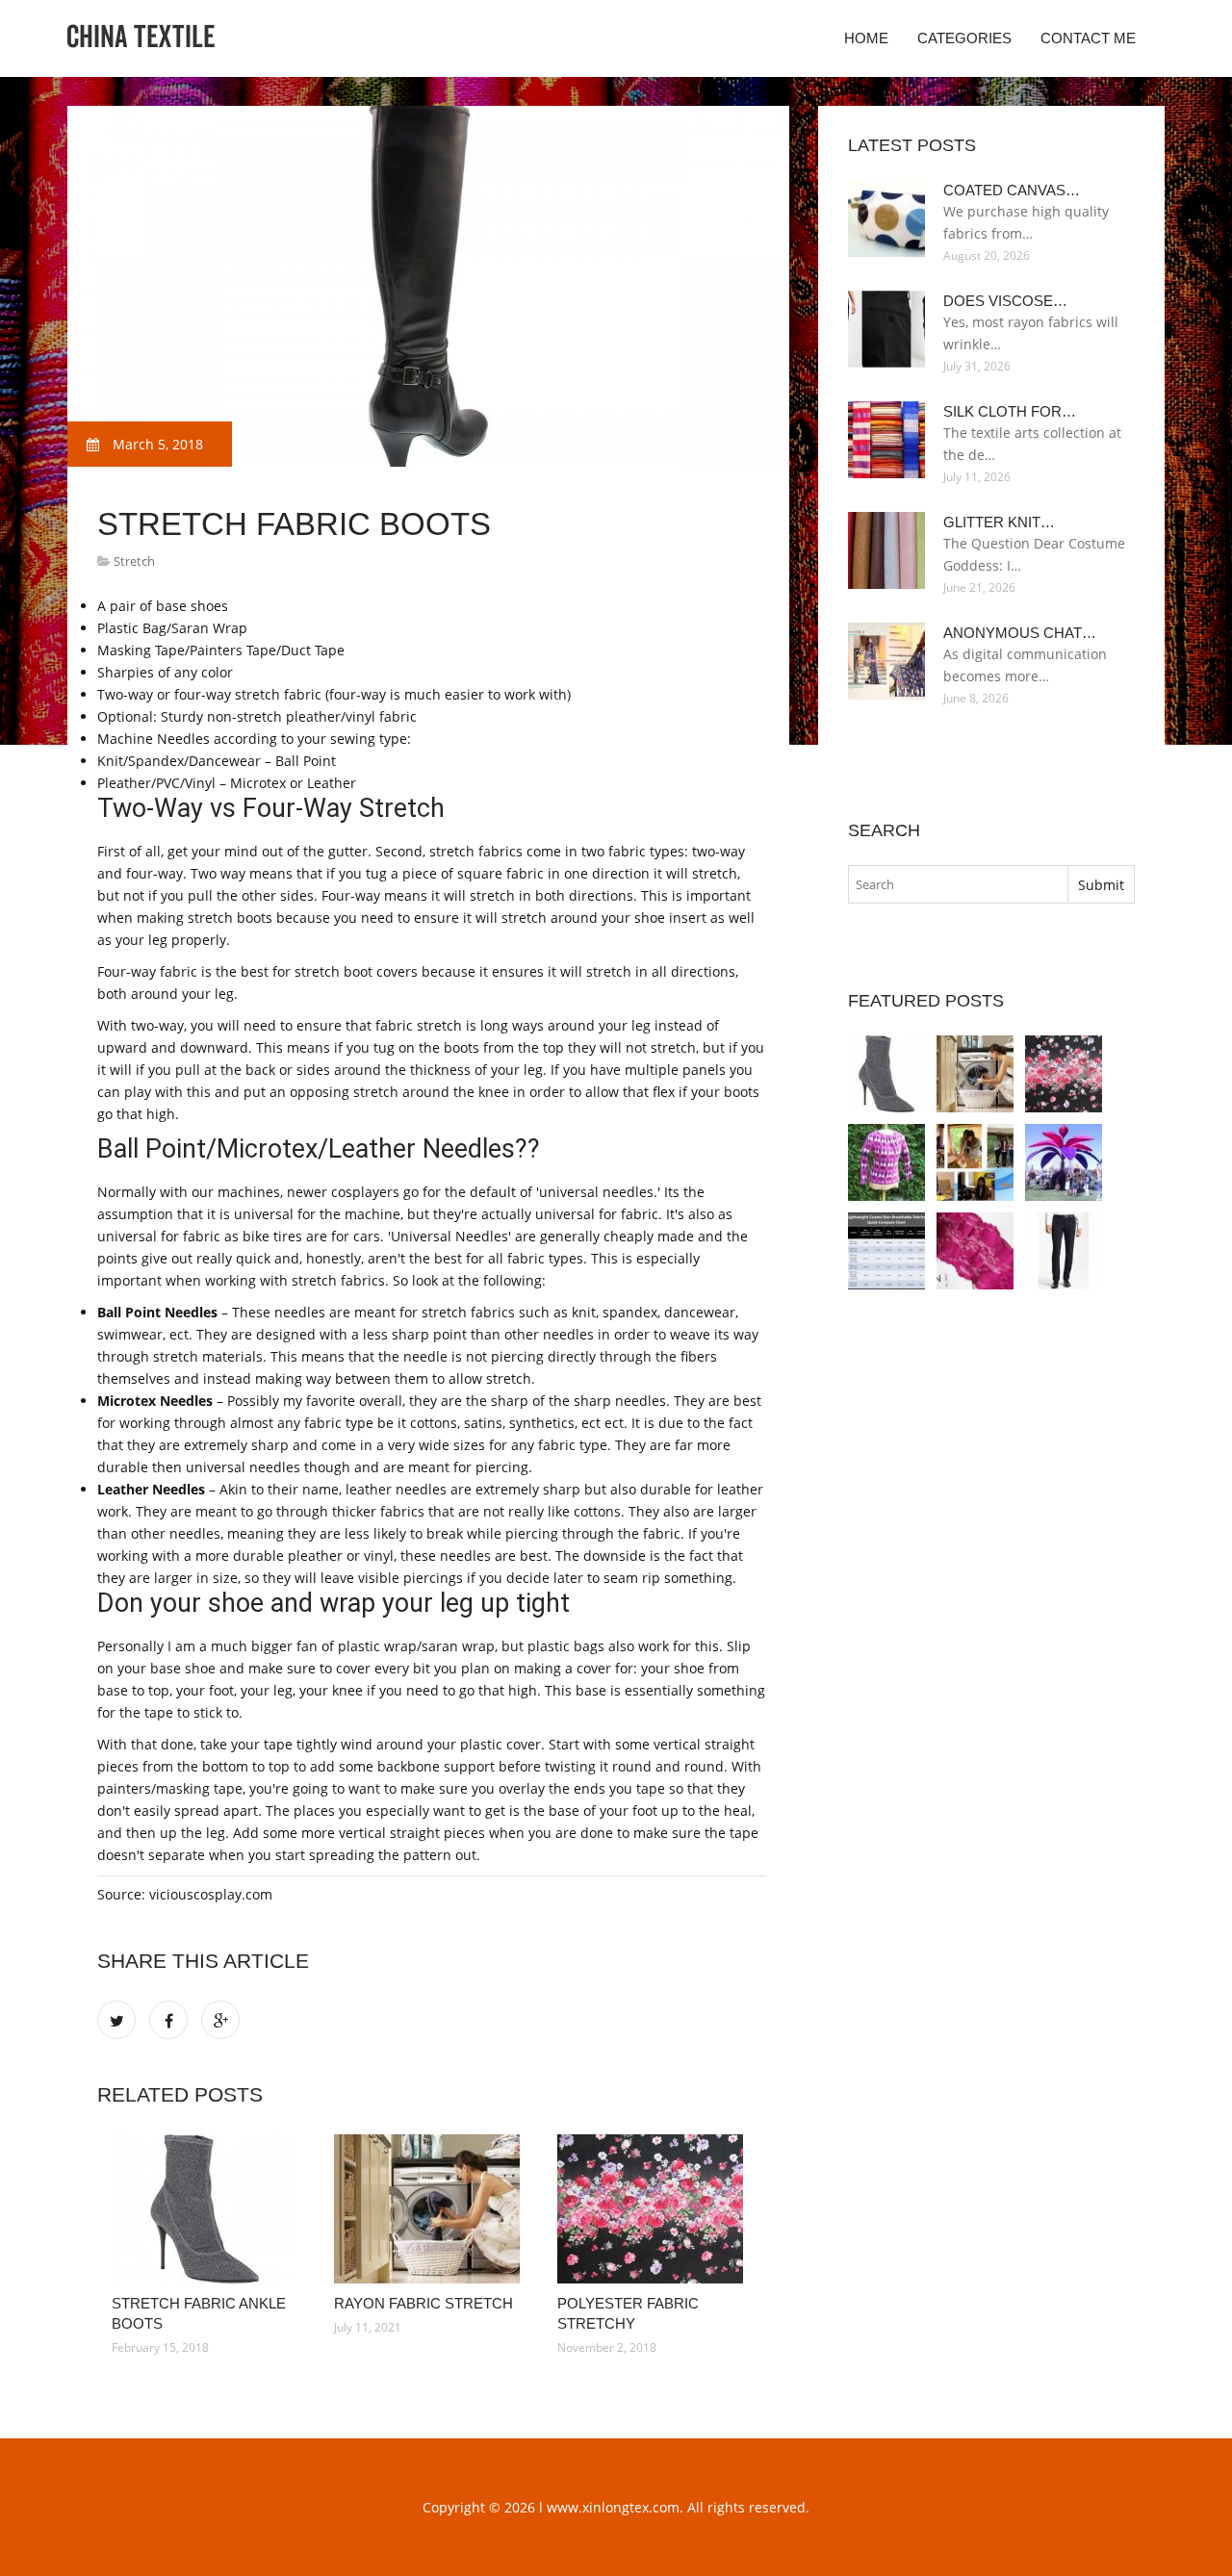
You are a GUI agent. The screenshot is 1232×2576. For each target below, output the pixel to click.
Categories (964, 38)
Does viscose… (1005, 301)
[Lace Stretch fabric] (975, 1251)
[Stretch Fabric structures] (1064, 1162)
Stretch (134, 561)
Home (866, 38)
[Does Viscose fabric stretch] (886, 1162)
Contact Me (1088, 38)
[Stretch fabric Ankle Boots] (208, 2209)
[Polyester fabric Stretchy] (654, 2209)
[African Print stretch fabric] (975, 1162)
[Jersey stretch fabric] (1064, 1251)
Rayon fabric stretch (423, 2303)
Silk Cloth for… (1010, 411)
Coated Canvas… (1012, 190)
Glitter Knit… (999, 522)
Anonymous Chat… (1020, 633)
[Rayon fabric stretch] (431, 2209)
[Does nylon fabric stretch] (886, 1251)
